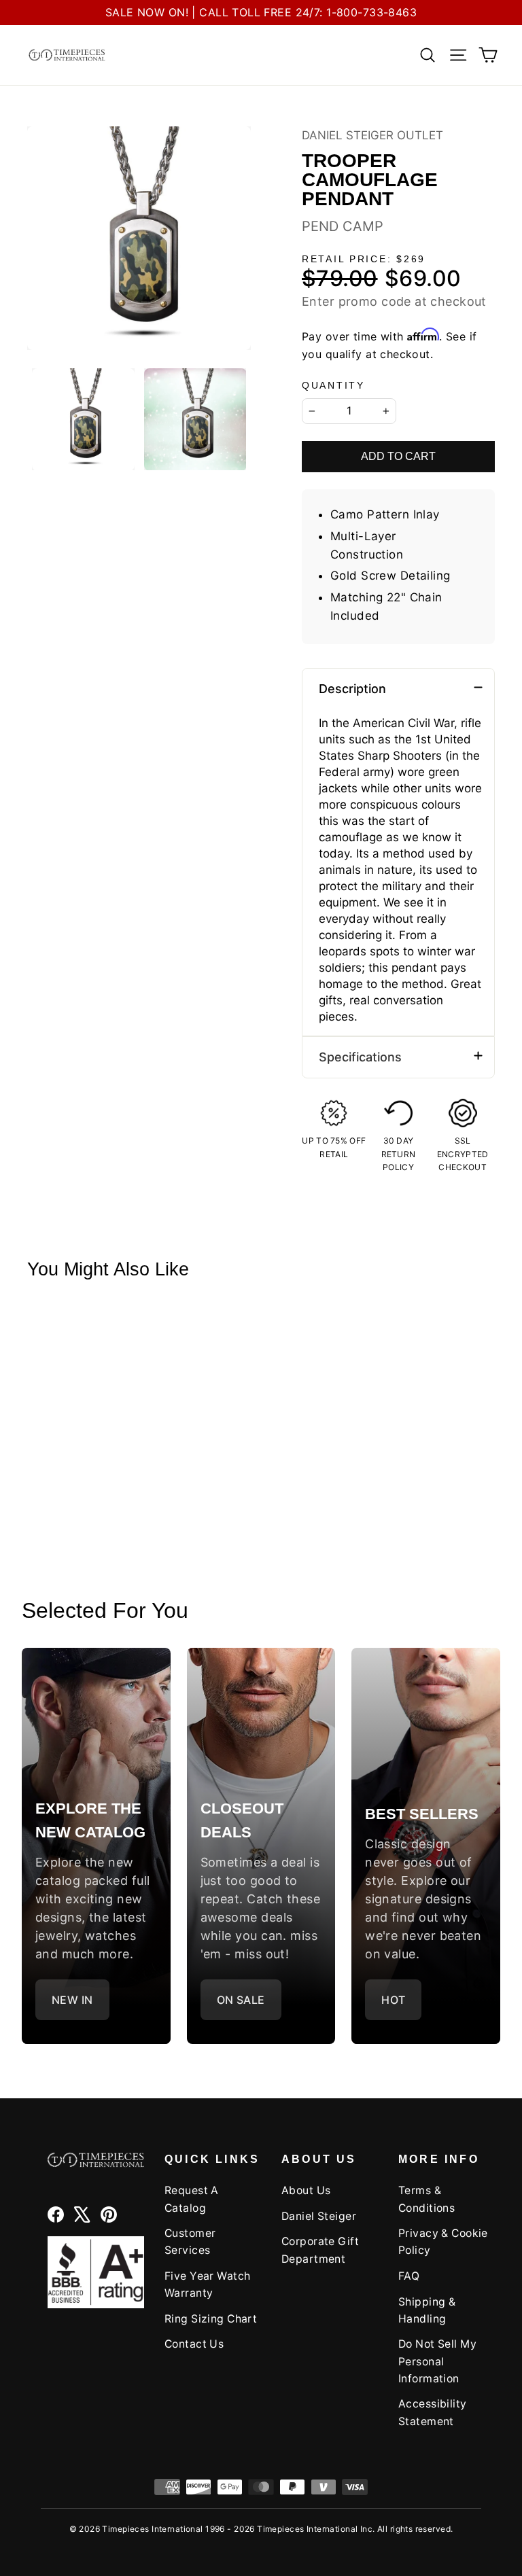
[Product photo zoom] (139, 238)
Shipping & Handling (427, 2310)
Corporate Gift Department (320, 2250)
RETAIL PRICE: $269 (364, 259)
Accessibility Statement (433, 2412)
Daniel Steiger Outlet (372, 135)
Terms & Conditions (427, 2199)
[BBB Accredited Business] (96, 2272)
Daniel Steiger (319, 2216)
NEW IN (72, 2000)
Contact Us (194, 2344)
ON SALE (241, 2000)
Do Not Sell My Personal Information (437, 2361)
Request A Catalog (192, 2199)
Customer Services (190, 2242)
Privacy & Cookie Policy (443, 2242)
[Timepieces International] (67, 55)
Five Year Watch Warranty (207, 2284)
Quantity (333, 386)
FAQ (409, 2276)
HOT (393, 2000)
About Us (306, 2190)
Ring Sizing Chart (211, 2319)
